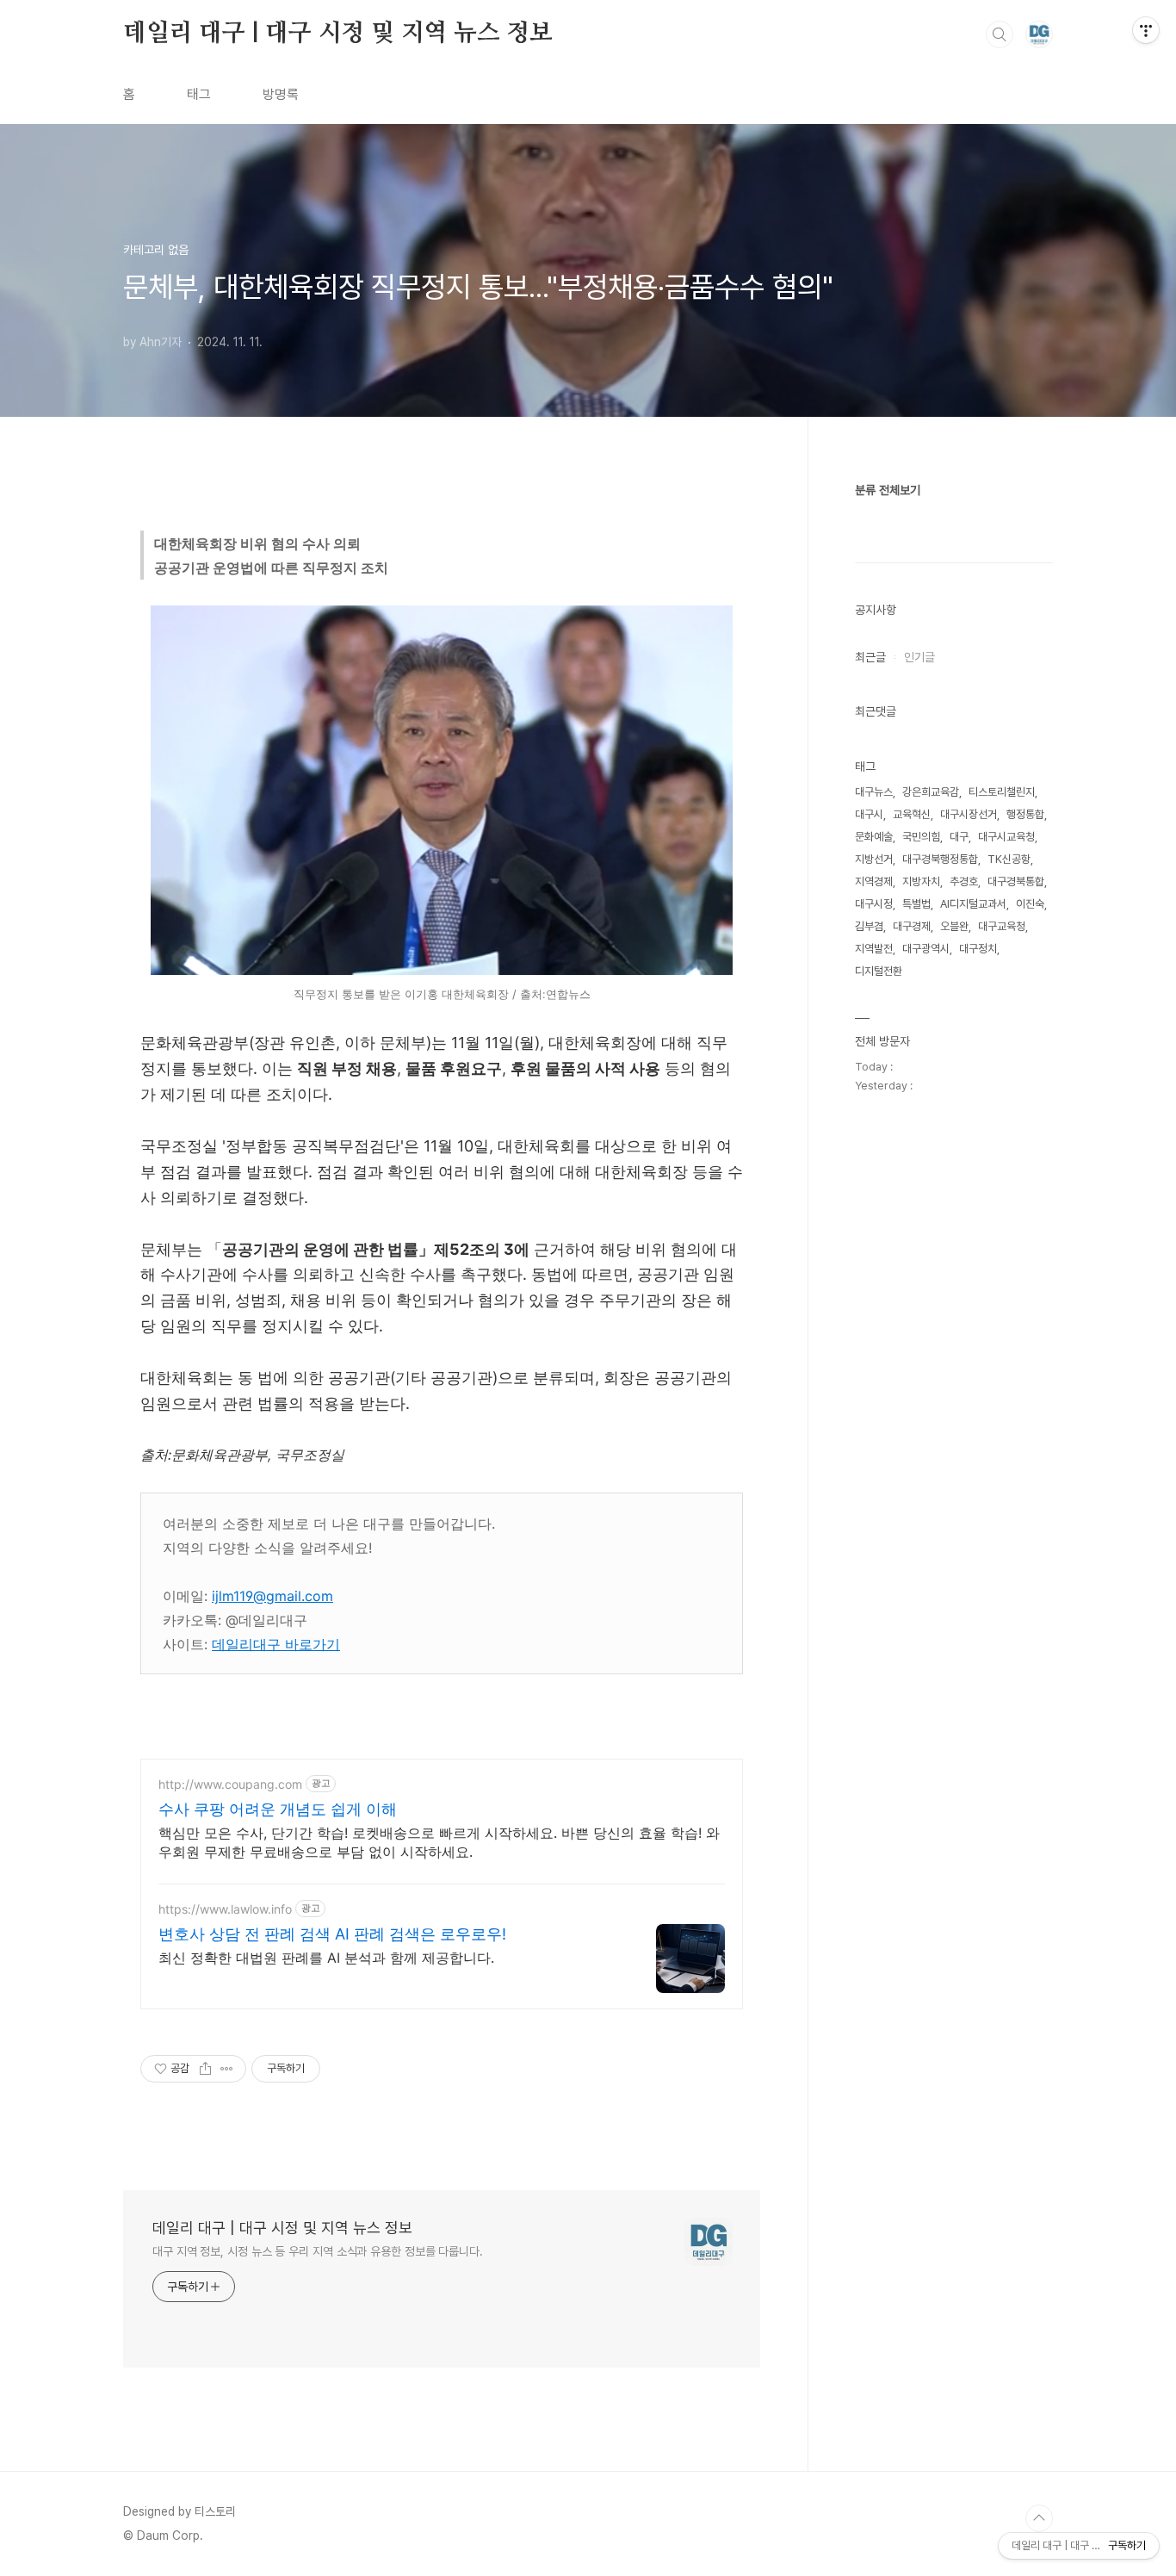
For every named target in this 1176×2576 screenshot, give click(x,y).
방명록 (281, 94)
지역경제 (874, 881)
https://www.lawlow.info (225, 1909)
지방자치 (921, 881)
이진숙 (1030, 904)
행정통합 (1025, 814)
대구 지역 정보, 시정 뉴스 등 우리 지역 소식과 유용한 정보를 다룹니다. (318, 2251)
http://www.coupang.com (230, 1784)
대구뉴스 (874, 792)
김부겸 (869, 926)
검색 (1000, 34)
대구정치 (978, 949)
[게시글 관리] (227, 2069)
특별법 (916, 904)
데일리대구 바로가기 (276, 1644)
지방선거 (874, 859)
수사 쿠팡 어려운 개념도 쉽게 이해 (278, 1809)
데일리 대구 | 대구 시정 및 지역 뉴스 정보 (338, 34)
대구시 (869, 814)
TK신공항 (1009, 859)
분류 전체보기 (888, 490)
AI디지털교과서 (973, 904)
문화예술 (874, 837)
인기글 (919, 657)
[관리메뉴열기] (1146, 30)
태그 (199, 94)
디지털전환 (879, 971)
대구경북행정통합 (940, 859)
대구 (959, 837)
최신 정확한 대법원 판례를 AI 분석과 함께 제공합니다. (326, 1958)
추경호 (964, 881)
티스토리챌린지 (1002, 792)
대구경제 (912, 926)
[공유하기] (205, 2069)
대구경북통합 (1016, 881)
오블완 (954, 926)
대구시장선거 (969, 814)
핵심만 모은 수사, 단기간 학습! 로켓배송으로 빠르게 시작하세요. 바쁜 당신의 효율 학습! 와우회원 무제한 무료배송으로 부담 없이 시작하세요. (439, 1842)
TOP (1039, 2518)
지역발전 (874, 949)
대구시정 (874, 904)
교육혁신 (912, 814)
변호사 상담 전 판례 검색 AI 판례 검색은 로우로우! (332, 1934)
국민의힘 (921, 837)
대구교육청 (1002, 926)
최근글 (870, 657)
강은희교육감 (931, 792)
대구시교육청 (1006, 837)
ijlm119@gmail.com (272, 1596)
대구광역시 (926, 949)
